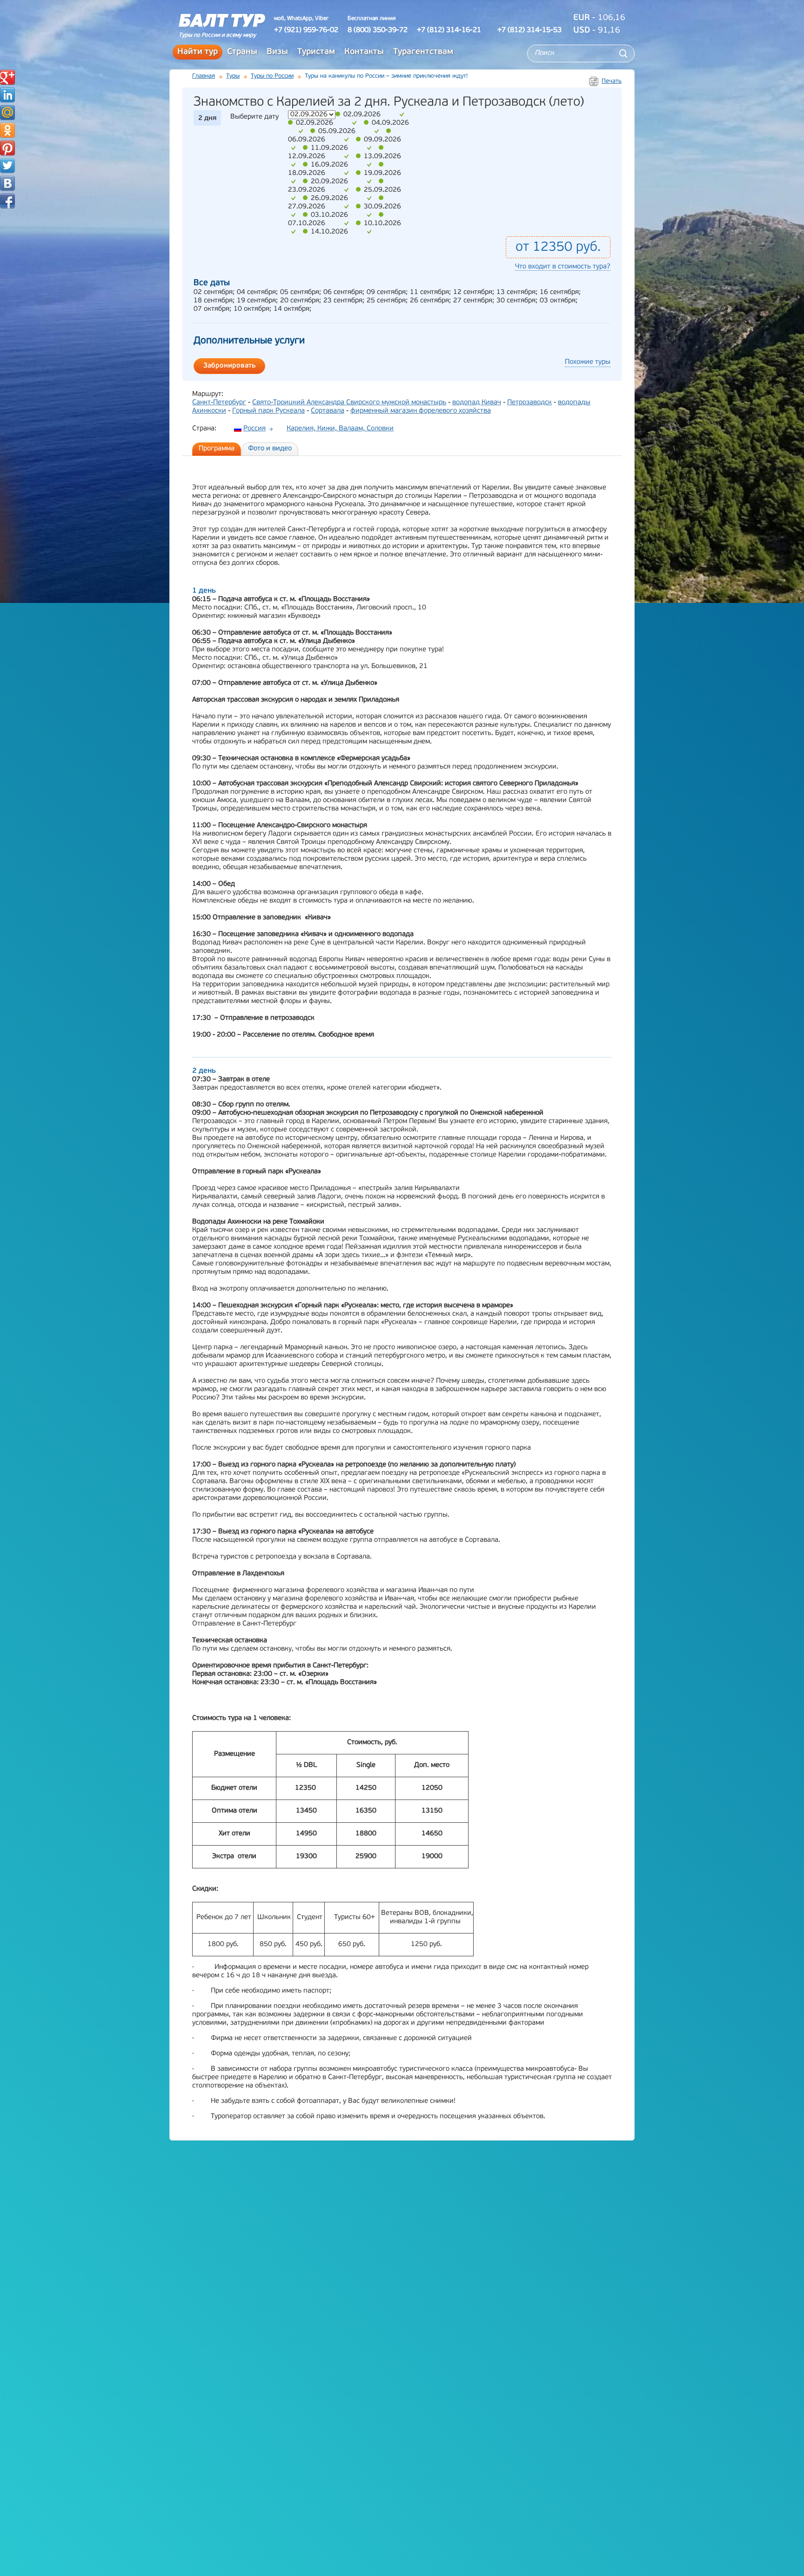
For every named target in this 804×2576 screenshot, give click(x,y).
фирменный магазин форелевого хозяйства (421, 411)
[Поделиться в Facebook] (7, 201)
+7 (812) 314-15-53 (529, 30)
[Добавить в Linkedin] (7, 95)
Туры (233, 76)
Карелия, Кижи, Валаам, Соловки (340, 429)
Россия (255, 429)
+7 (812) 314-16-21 (449, 30)
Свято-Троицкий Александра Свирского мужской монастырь (349, 403)
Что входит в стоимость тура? (563, 267)
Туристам (316, 52)
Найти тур (198, 52)
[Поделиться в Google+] (7, 77)
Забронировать (229, 366)
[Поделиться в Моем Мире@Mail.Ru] (7, 113)
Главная (204, 76)
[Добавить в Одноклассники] (7, 130)
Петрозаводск (529, 403)
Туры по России (272, 76)
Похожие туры (588, 362)
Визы (277, 52)
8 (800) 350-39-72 (378, 30)
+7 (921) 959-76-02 (306, 30)
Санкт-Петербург (219, 403)
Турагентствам (423, 52)
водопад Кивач (477, 403)
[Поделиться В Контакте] (7, 183)
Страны (242, 52)
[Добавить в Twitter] (7, 166)
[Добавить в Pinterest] (7, 148)
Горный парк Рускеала (268, 411)
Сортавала (328, 411)
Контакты (364, 52)
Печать (612, 81)
